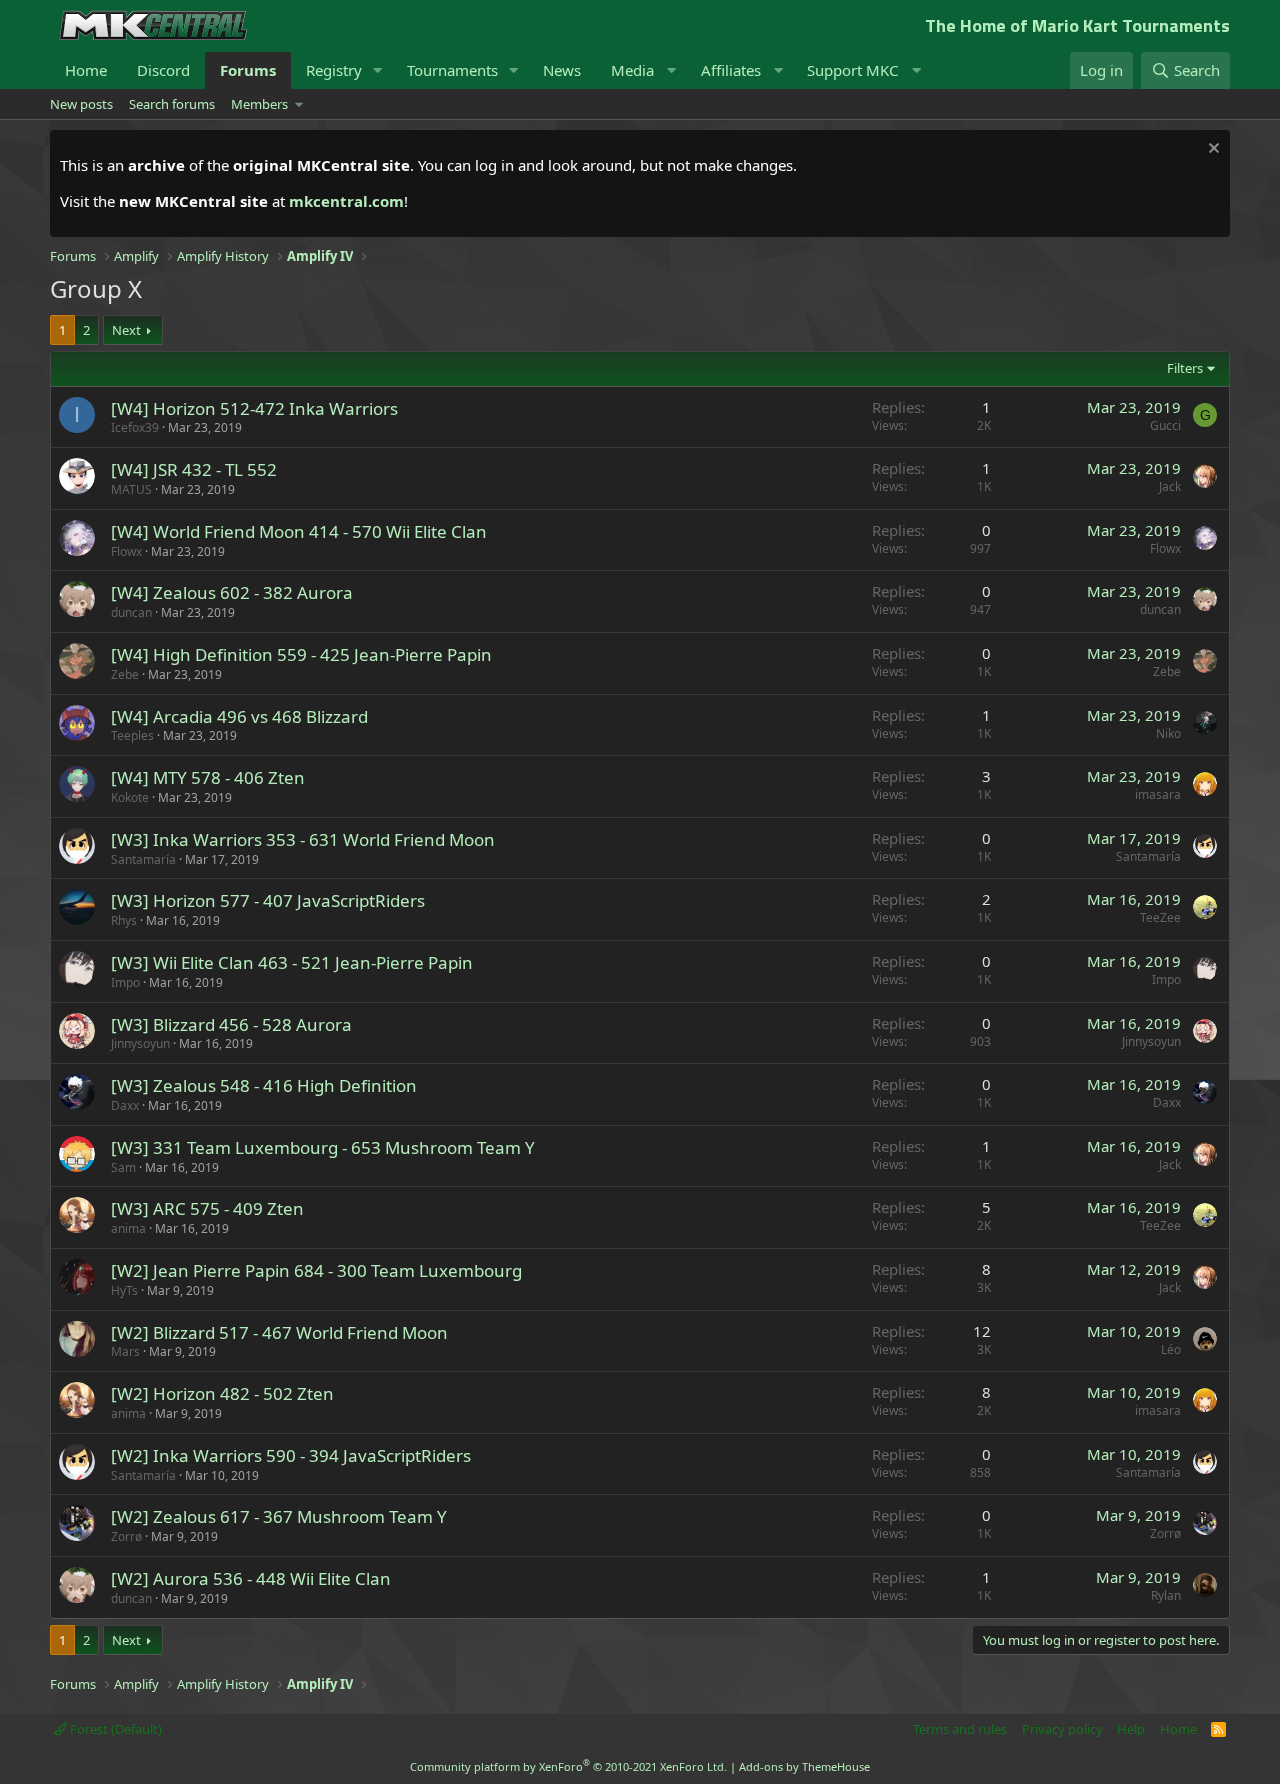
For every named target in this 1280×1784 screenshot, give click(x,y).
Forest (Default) (114, 1729)
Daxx (125, 1105)
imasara (1158, 794)
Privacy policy (1062, 1729)
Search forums (172, 104)
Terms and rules (960, 1729)
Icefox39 (135, 427)
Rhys (124, 920)
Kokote (130, 797)
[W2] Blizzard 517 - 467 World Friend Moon (279, 1332)
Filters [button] (1185, 368)
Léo (1171, 1349)
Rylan (1166, 1595)
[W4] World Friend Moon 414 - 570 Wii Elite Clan (299, 531)
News (562, 70)
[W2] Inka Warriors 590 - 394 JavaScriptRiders (291, 1455)
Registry (334, 70)
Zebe (125, 674)
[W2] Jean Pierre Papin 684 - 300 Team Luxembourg (316, 1270)
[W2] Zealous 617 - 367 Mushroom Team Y (279, 1516)
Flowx (126, 551)
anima (128, 1228)
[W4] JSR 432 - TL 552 (194, 469)
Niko (1168, 733)
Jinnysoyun (140, 1043)
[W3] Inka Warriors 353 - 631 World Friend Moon (303, 839)
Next (126, 330)
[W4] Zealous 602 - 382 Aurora (232, 592)
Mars (125, 1351)
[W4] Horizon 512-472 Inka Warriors (254, 408)
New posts (81, 104)
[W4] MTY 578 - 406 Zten (208, 777)
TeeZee (1160, 917)
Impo (125, 982)
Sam (123, 1167)
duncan (131, 612)
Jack (1170, 486)
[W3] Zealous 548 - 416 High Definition (264, 1085)
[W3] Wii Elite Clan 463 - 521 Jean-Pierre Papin (292, 962)
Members (259, 104)
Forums (248, 70)
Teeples (132, 735)
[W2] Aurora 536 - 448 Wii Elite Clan (251, 1578)
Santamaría (143, 859)
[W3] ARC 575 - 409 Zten (207, 1208)
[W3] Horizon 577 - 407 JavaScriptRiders (268, 900)
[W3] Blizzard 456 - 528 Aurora (231, 1024)
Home (86, 70)
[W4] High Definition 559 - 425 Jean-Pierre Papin (301, 654)
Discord (163, 70)
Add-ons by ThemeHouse (804, 1766)
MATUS (131, 489)
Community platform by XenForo (568, 1766)
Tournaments (452, 70)
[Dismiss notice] (1211, 150)
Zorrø (126, 1536)
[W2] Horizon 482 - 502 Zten (222, 1393)
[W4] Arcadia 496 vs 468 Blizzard (239, 716)
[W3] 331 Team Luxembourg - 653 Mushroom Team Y (323, 1147)
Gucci (1165, 425)
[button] (378, 70)
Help (1131, 1729)
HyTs (124, 1290)
